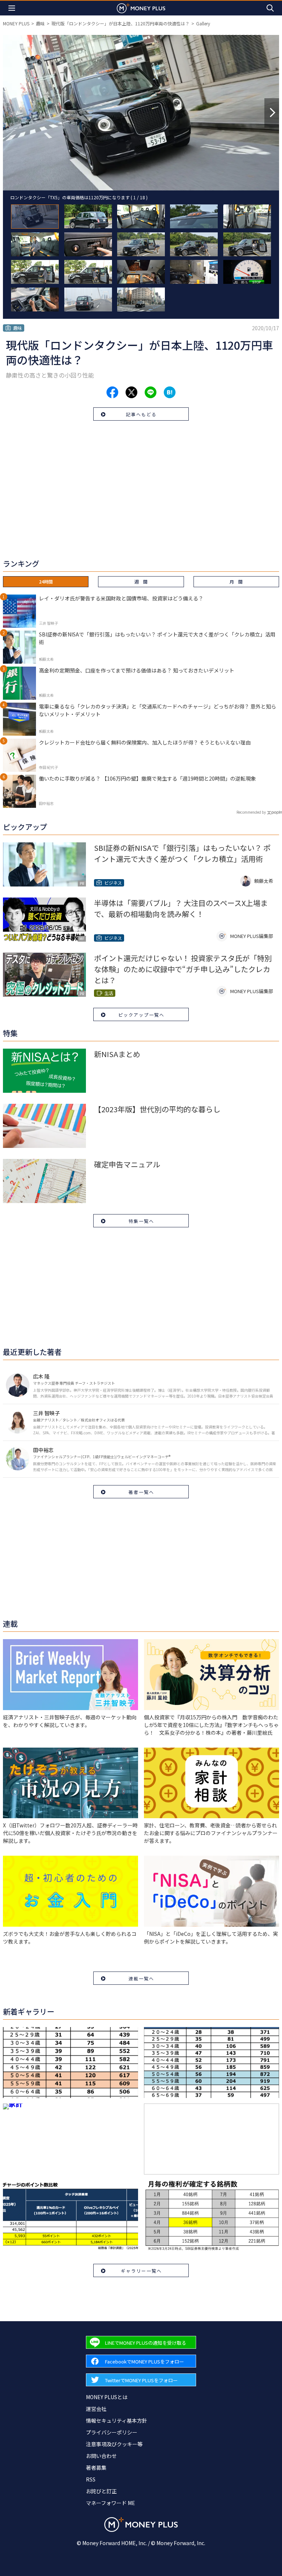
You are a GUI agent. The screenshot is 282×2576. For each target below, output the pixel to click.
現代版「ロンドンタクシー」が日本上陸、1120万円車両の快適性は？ (120, 23)
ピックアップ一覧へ (141, 1015)
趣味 (40, 23)
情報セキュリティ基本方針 (117, 2420)
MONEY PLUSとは (107, 2397)
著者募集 (96, 2468)
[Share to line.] (151, 392)
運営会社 (96, 2409)
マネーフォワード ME (111, 2503)
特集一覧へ (141, 1221)
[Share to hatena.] (170, 392)
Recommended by (251, 812)
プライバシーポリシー (112, 2432)
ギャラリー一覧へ (141, 2271)
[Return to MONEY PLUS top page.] (141, 8)
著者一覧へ (141, 1492)
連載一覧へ (141, 1978)
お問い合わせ (101, 2456)
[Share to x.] (131, 392)
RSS (91, 2479)
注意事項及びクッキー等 (114, 2444)
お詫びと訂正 (101, 2491)
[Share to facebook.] (112, 392)
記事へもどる (141, 414)
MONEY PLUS (16, 23)
